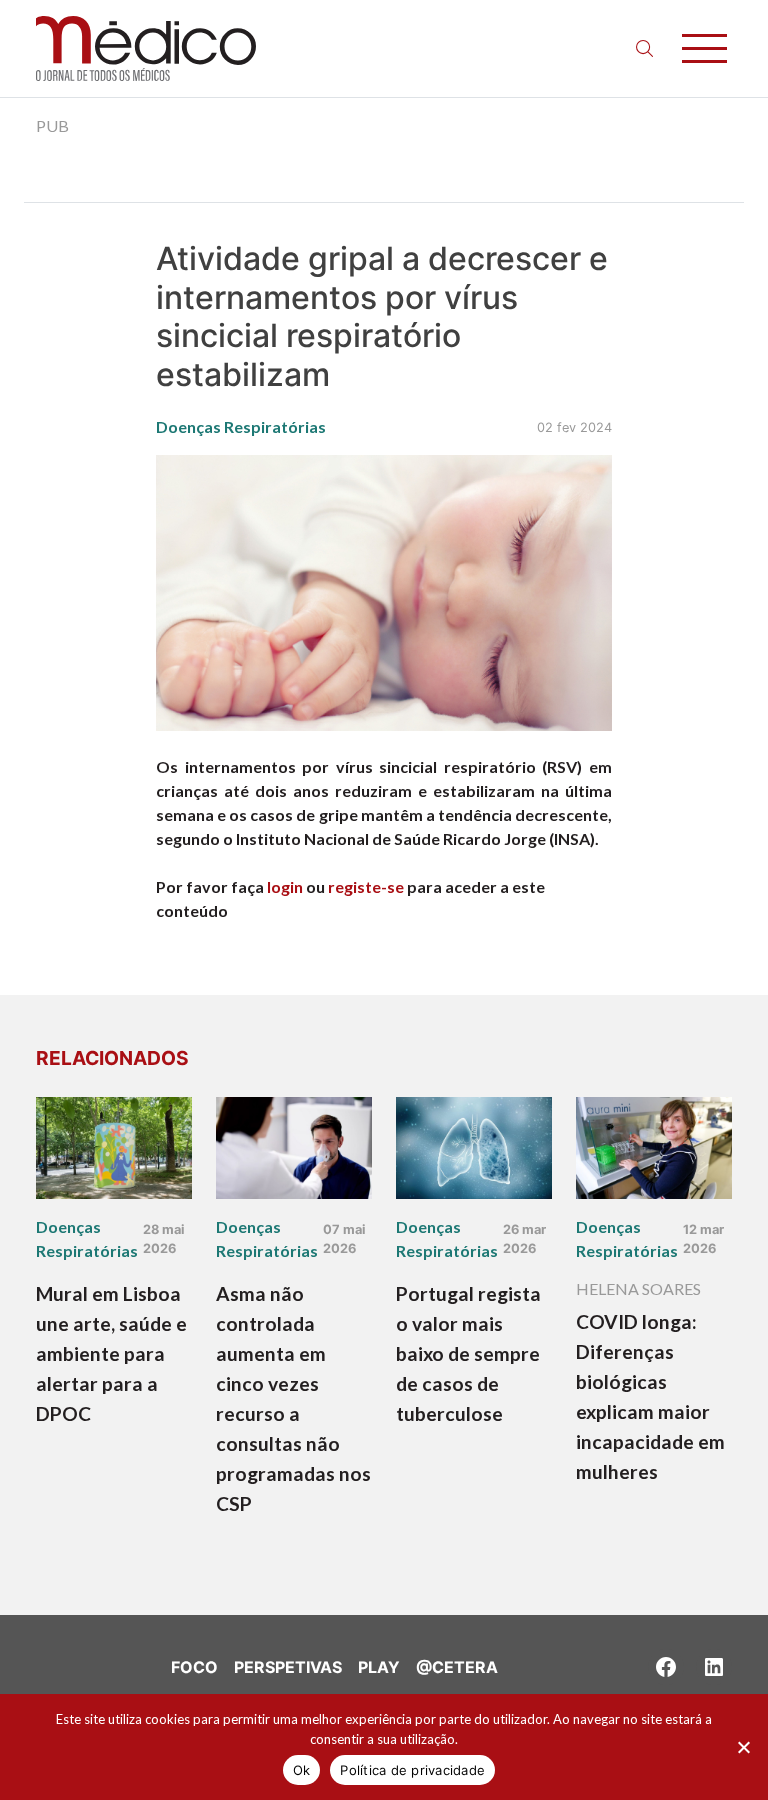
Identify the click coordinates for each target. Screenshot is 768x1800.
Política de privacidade (412, 1770)
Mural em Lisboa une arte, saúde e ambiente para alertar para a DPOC (111, 1353)
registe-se (366, 886)
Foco (194, 1667)
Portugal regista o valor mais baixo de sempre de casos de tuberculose (468, 1353)
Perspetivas (288, 1667)
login (285, 886)
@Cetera (457, 1667)
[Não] (743, 1747)
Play (379, 1667)
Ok (302, 1770)
